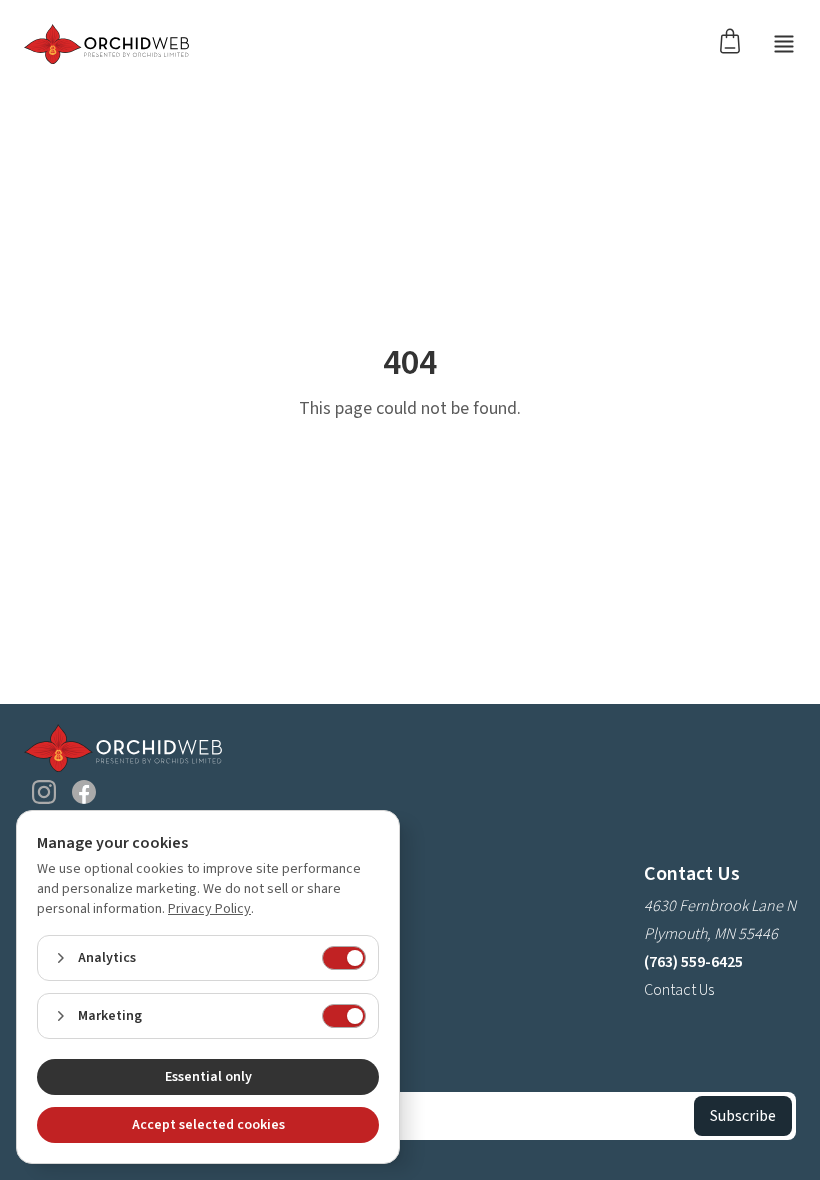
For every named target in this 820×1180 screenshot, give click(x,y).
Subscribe (743, 1116)
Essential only (208, 1077)
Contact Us (679, 990)
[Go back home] (106, 44)
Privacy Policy (209, 909)
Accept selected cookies (208, 1125)
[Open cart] (736, 40)
